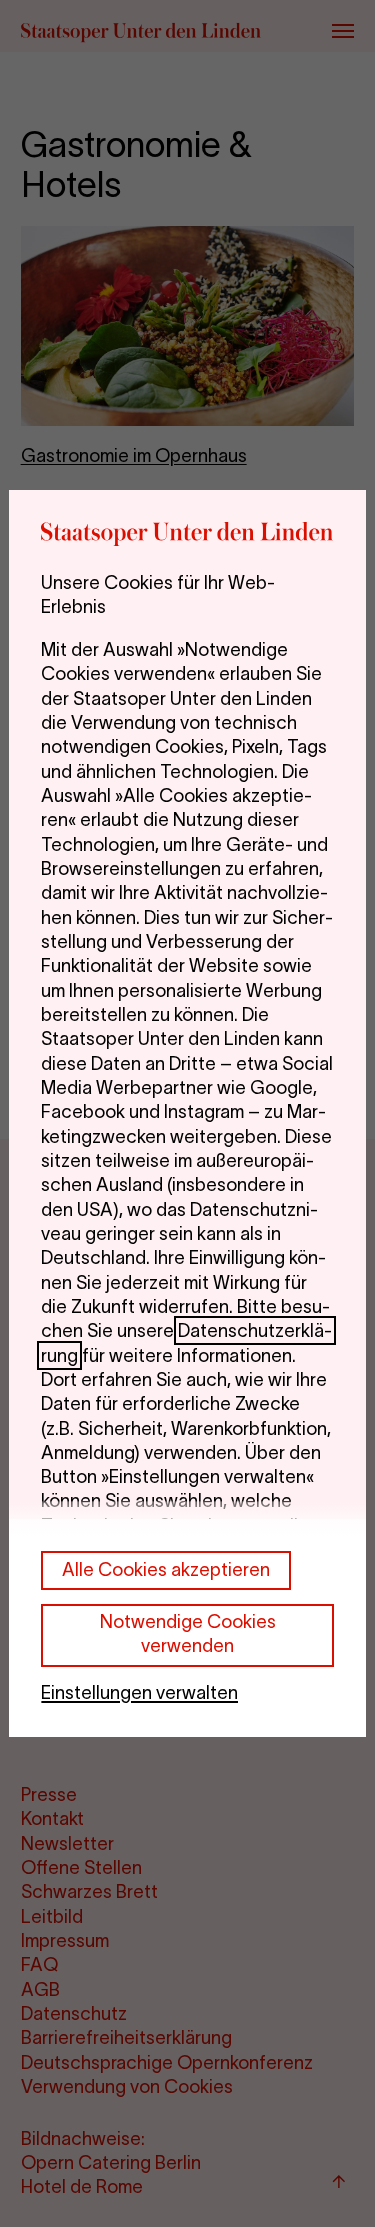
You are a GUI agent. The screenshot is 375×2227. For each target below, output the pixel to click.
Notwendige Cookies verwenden (188, 1633)
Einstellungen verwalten (139, 1692)
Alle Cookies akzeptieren (166, 1569)
